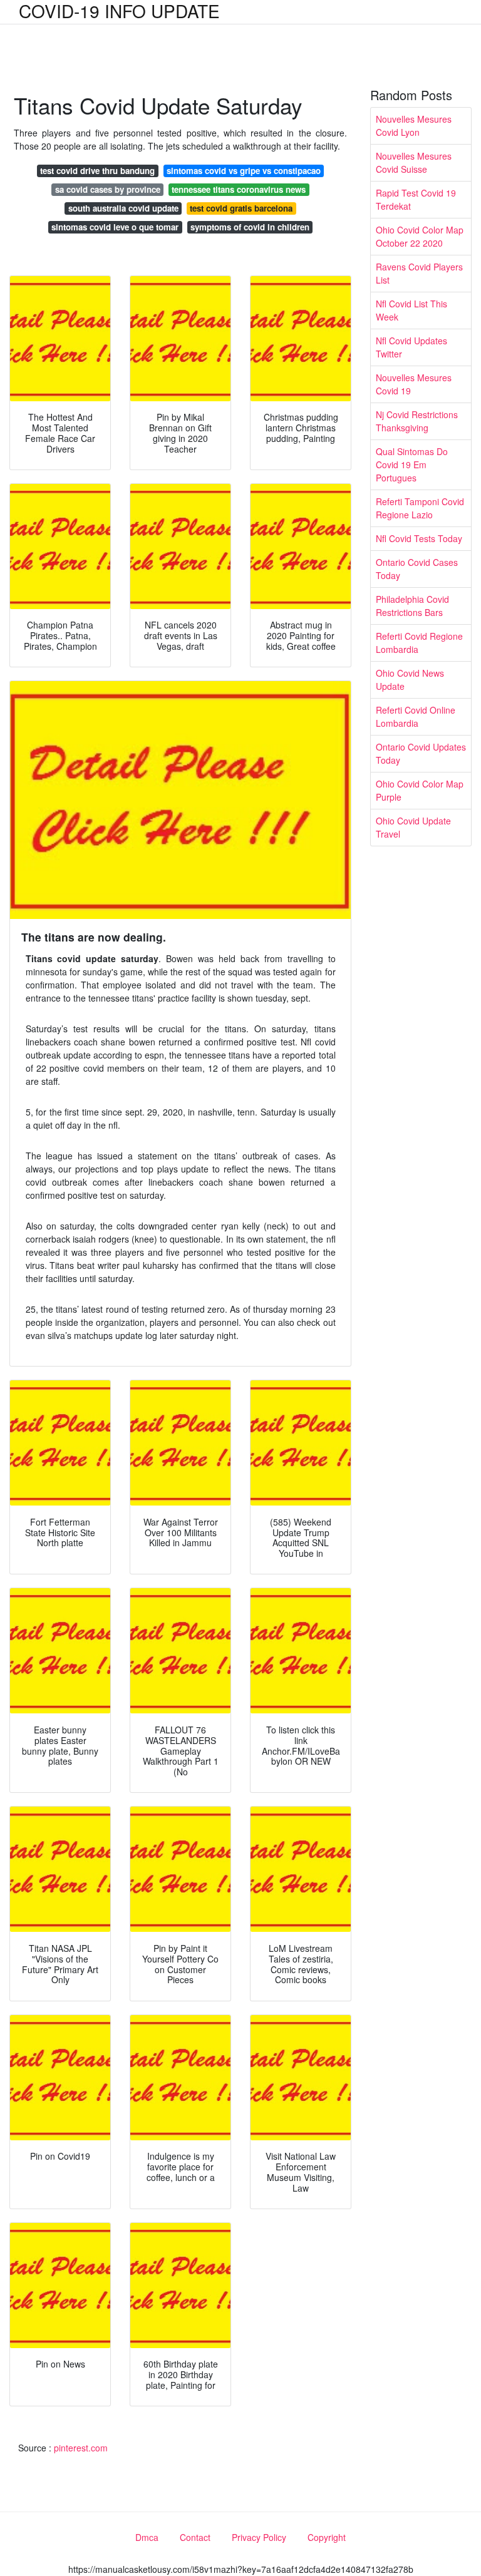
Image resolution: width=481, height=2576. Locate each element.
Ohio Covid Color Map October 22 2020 (420, 236)
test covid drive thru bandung (97, 171)
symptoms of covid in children (250, 227)
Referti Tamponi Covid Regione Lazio (420, 508)
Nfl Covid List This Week (411, 310)
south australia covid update (123, 208)
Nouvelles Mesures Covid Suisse (414, 162)
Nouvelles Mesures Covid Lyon (414, 126)
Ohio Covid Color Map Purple (420, 790)
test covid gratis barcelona (241, 208)
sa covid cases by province (108, 189)
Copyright (327, 2537)
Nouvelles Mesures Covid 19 (414, 384)
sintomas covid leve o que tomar (115, 227)
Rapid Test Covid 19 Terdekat (416, 199)
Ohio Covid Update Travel (413, 827)
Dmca (147, 2537)
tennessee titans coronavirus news (239, 189)
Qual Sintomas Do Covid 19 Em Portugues (412, 464)
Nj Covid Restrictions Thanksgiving (417, 421)
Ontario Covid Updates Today (421, 753)
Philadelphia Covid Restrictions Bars (412, 606)
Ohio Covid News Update (410, 680)
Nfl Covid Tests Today (419, 538)
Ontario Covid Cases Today (417, 569)
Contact (195, 2537)
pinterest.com (81, 2448)
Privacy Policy (259, 2537)
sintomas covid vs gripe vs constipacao (244, 171)
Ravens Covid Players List (419, 273)
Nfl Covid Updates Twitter (411, 347)
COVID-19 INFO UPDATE (119, 11)
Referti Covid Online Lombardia (416, 716)
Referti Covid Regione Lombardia (419, 643)
